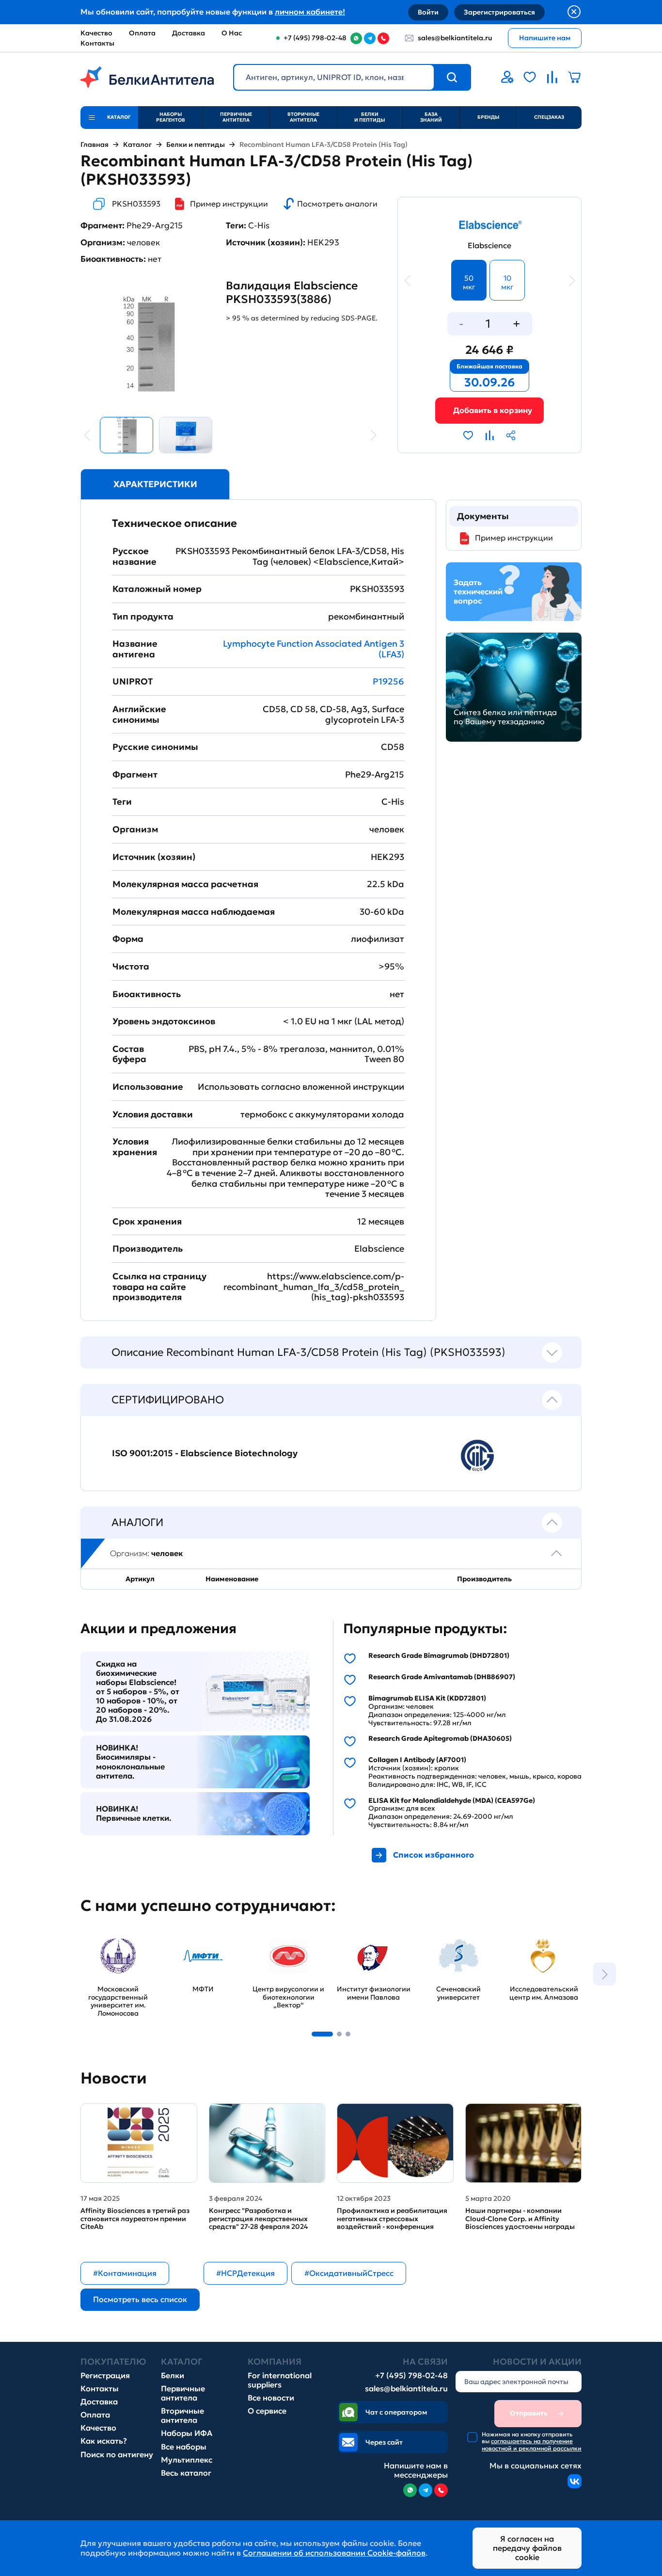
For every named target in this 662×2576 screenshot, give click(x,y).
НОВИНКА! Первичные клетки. (134, 1813)
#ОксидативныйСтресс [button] (349, 2273)
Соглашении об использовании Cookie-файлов (334, 2553)
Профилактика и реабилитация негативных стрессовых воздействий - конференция (392, 2219)
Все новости (271, 2398)
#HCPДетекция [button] (245, 2273)
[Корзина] (489, 410)
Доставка (189, 33)
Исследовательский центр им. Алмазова (544, 1945)
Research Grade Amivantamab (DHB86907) (442, 1677)
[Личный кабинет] (507, 77)
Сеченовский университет (446, 1940)
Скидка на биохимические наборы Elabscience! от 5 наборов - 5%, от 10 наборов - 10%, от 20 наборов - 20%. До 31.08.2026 (138, 1692)
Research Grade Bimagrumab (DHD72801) (439, 1656)
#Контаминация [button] (125, 2273)
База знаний (431, 117)
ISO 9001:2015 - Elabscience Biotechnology (205, 1453)
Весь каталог (186, 2473)
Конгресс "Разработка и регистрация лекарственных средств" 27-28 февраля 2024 (258, 2219)
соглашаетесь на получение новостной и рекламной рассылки (532, 2444)
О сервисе (267, 2411)
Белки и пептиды (370, 117)
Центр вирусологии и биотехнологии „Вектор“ (280, 1949)
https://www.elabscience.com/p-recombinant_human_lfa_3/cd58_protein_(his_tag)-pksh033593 (314, 1287)
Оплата (142, 33)
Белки (173, 2376)
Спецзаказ (549, 117)
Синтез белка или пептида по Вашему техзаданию (505, 717)
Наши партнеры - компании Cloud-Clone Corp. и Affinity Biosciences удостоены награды (520, 2219)
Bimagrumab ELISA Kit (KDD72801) (427, 1698)
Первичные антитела (236, 117)
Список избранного (433, 1855)
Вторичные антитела (303, 117)
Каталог (137, 145)
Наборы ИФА (187, 2433)
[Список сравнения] (552, 77)
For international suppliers (280, 2380)
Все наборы (184, 2447)
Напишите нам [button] (545, 38)
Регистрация (105, 2376)
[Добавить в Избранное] (468, 435)
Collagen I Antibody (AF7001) (417, 1760)
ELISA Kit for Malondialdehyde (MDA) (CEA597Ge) (452, 1801)
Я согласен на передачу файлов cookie (527, 2548)
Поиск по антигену (117, 2455)
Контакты (97, 43)
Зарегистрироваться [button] (499, 12)
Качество (96, 33)
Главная (95, 145)
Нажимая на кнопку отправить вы (532, 2441)
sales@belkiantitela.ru (455, 38)
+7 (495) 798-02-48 (411, 2376)
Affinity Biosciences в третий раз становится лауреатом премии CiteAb (135, 2219)
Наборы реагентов (171, 117)
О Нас (232, 33)
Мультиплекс (187, 2460)
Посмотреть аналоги (337, 204)
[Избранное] (530, 77)
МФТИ (178, 1935)
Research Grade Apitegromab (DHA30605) (440, 1739)
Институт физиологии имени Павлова (373, 1945)
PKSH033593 (136, 204)
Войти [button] (428, 12)
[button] (322, 2034)
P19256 (388, 681)
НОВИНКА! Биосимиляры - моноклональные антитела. (130, 1762)
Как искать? (104, 2441)
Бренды (488, 117)
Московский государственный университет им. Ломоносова (115, 1949)
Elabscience (489, 246)
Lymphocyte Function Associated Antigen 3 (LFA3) (314, 649)
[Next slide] (605, 1974)
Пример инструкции (229, 204)
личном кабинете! (310, 12)
